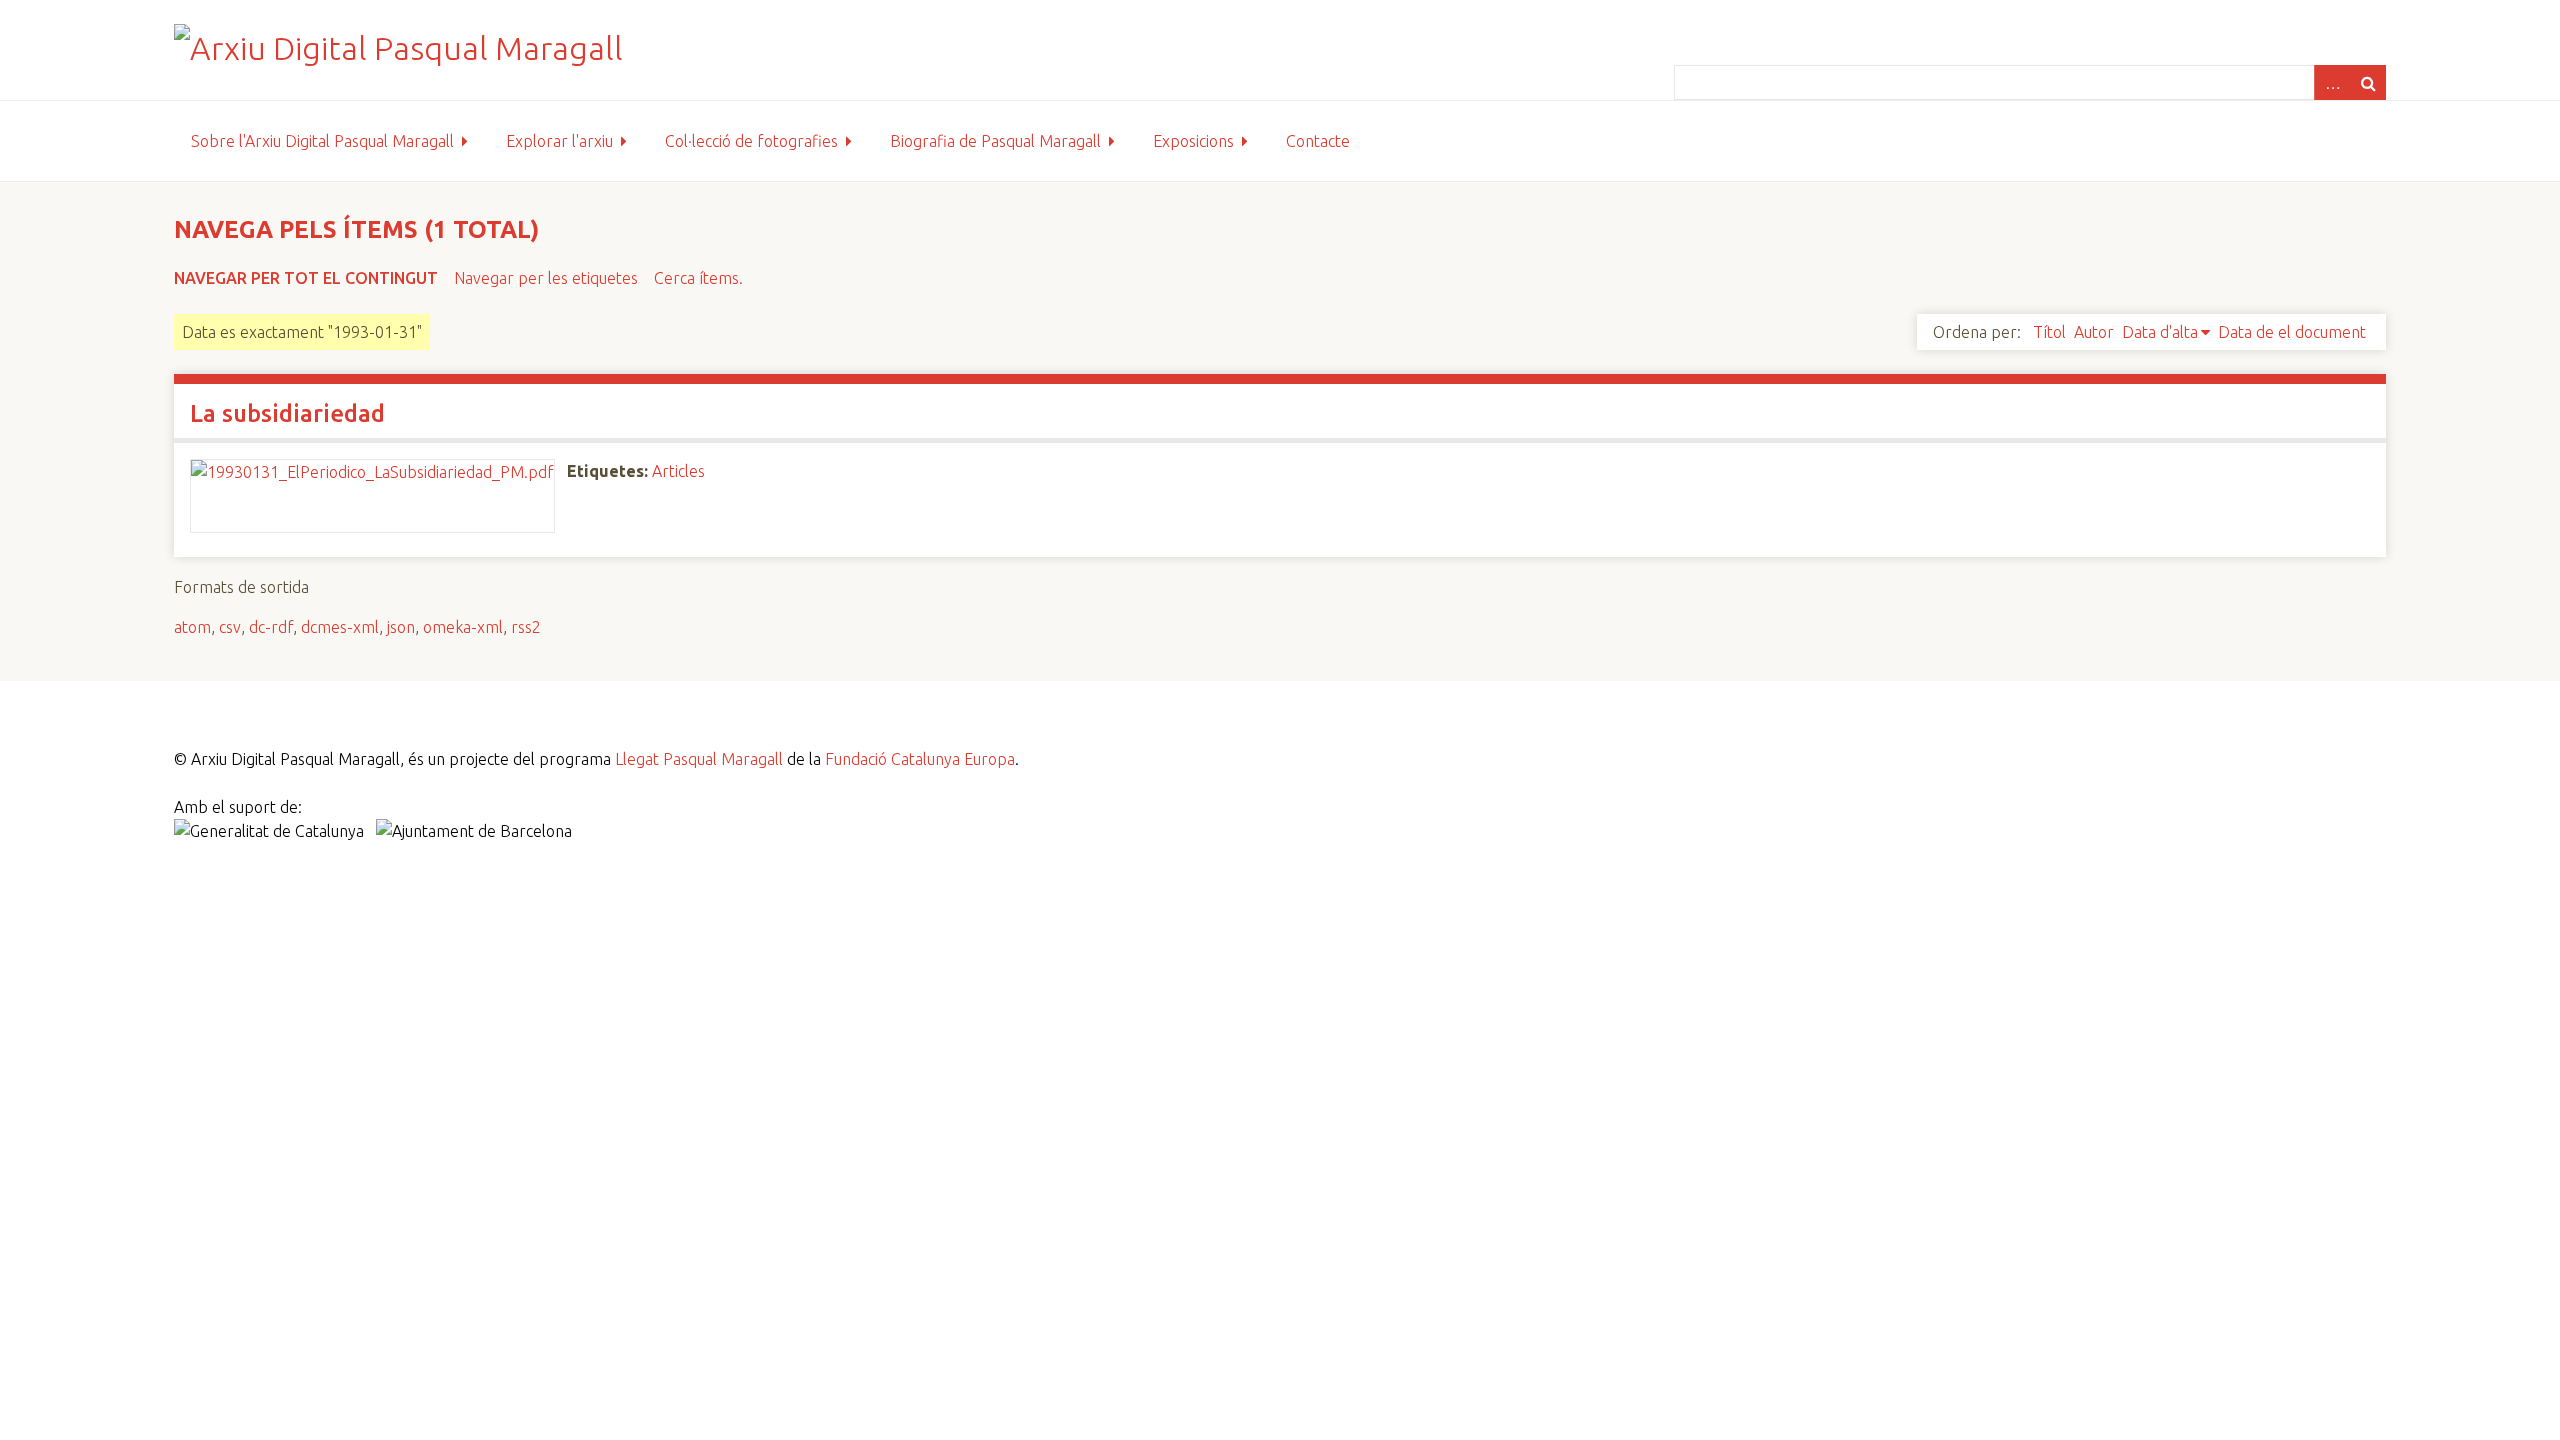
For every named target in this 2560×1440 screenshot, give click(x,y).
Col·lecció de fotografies (751, 141)
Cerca (2368, 82)
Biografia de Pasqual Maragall (995, 141)
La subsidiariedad (287, 413)
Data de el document (2292, 332)
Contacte (1318, 141)
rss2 (526, 627)
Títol (2049, 332)
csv (230, 627)
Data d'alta (2160, 332)
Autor (2094, 332)
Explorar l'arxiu (559, 141)
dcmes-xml (340, 627)
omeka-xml (463, 627)
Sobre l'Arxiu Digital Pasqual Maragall (322, 141)
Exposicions (1193, 141)
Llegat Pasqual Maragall (699, 759)
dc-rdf (271, 627)
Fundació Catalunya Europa (920, 759)
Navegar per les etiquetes (546, 278)
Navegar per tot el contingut (306, 278)
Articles (678, 471)
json (401, 627)
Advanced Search (2332, 82)
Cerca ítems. (698, 278)
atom (192, 627)
